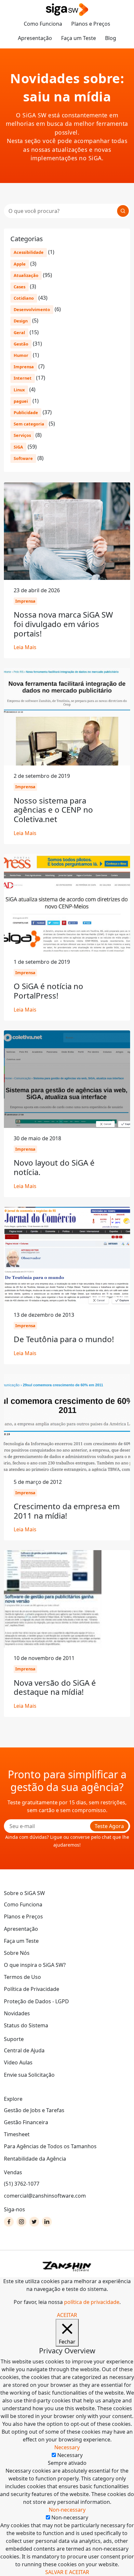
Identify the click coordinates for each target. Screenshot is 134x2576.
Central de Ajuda (24, 2050)
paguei (21, 401)
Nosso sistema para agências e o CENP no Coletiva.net (53, 810)
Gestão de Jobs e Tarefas (34, 2110)
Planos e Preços (91, 24)
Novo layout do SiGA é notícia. (54, 1167)
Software (23, 458)
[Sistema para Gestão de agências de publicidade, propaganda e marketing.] (67, 10)
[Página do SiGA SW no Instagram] (21, 2222)
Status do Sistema (26, 2025)
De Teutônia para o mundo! (64, 1339)
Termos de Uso (22, 1977)
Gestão (21, 344)
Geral (19, 333)
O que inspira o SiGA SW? (35, 1965)
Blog (111, 38)
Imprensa (24, 367)
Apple (20, 264)
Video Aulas (18, 2062)
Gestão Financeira (26, 2122)
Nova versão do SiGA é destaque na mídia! (55, 1687)
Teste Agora (109, 1826)
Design (21, 321)
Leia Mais (25, 647)
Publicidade (26, 412)
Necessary (70, 2455)
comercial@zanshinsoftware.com (45, 2196)
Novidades (17, 2013)
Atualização (26, 275)
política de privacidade (92, 2302)
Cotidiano (24, 298)
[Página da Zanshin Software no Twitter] (34, 2222)
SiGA (18, 447)
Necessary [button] (67, 2447)
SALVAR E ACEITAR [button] (67, 2572)
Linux (19, 390)
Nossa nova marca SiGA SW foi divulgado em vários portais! (63, 624)
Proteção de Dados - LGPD (36, 2001)
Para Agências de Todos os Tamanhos (50, 2146)
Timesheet (17, 2134)
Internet (23, 378)
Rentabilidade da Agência (35, 2159)
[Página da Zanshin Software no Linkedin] (47, 2222)
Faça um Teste (79, 38)
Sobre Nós (17, 1953)
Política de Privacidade (32, 1989)
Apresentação (35, 38)
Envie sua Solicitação (29, 2075)
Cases (20, 287)
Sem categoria (29, 424)
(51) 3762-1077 (22, 2184)
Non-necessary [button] (67, 2510)
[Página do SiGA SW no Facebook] (9, 2222)
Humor (21, 355)
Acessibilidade (29, 252)
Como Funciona (43, 24)
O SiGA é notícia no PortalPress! (48, 991)
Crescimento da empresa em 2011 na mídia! (67, 1511)
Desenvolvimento (32, 309)
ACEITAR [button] (67, 2315)
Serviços (22, 435)
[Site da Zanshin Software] (67, 2266)
